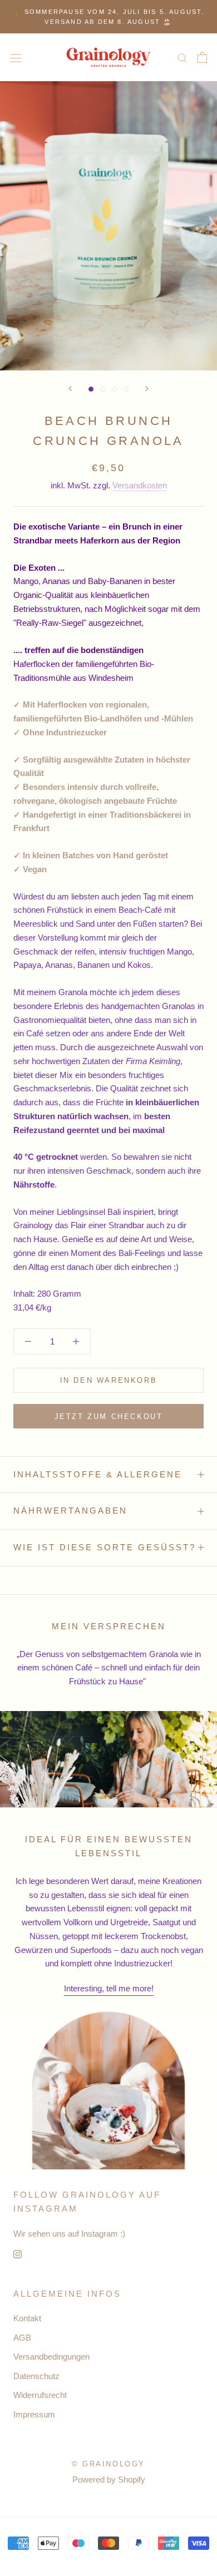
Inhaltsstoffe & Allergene (98, 1474)
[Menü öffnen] (16, 58)
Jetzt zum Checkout (109, 1416)
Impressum (34, 2414)
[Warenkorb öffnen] (202, 57)
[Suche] (183, 58)
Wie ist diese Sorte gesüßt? (105, 1547)
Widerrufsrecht (40, 2395)
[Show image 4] (126, 389)
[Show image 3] (114, 389)
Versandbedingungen (51, 2357)
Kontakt (27, 2318)
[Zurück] (70, 389)
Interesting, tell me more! (109, 1988)
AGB (22, 2338)
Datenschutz (36, 2376)
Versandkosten (140, 485)
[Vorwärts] (147, 389)
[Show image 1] (91, 389)
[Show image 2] (103, 389)
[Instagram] (18, 2254)
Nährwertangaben (70, 1511)
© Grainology (108, 2464)
